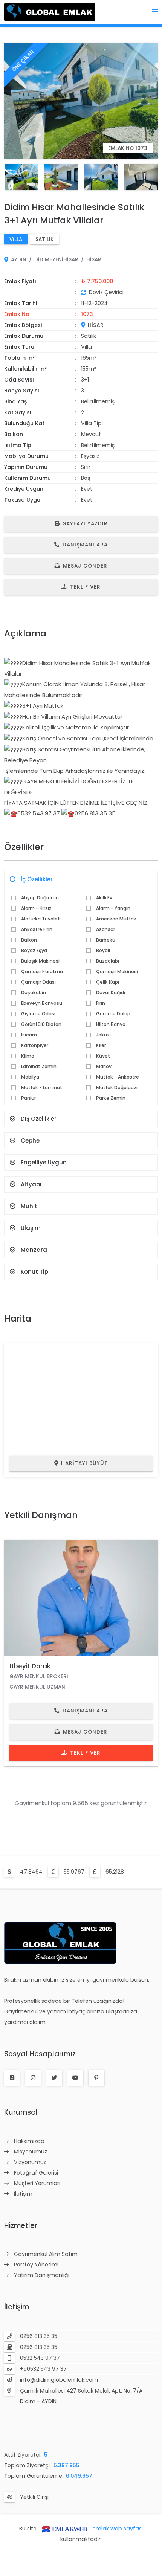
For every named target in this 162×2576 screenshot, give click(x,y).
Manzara (34, 1250)
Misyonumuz (31, 2152)
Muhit (29, 1206)
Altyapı (31, 1184)
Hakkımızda (29, 2141)
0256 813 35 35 (39, 2336)
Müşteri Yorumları (37, 2183)
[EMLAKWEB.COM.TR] (64, 2529)
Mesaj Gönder (85, 566)
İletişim (23, 2194)
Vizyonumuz (30, 2162)
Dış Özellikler (39, 1119)
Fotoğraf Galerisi (36, 2173)
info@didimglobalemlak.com (59, 2380)
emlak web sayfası (118, 2529)
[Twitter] (54, 2078)
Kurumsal (21, 2112)
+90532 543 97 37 (43, 2369)
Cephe (30, 1141)
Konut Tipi (35, 1272)
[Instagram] (33, 2078)
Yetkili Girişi (34, 2497)
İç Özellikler (37, 879)
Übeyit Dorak (30, 1666)
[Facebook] (12, 2078)
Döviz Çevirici (106, 292)
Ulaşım (31, 1228)
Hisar (94, 260)
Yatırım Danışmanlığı (42, 2275)
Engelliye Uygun (44, 1162)
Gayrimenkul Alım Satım (46, 2254)
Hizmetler (21, 2226)
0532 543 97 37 (40, 2358)
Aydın (19, 260)
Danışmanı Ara (85, 545)
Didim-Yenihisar (56, 260)
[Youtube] (75, 2078)
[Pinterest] (96, 2078)
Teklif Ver (85, 587)
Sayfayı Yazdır (85, 524)
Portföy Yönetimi (36, 2265)
